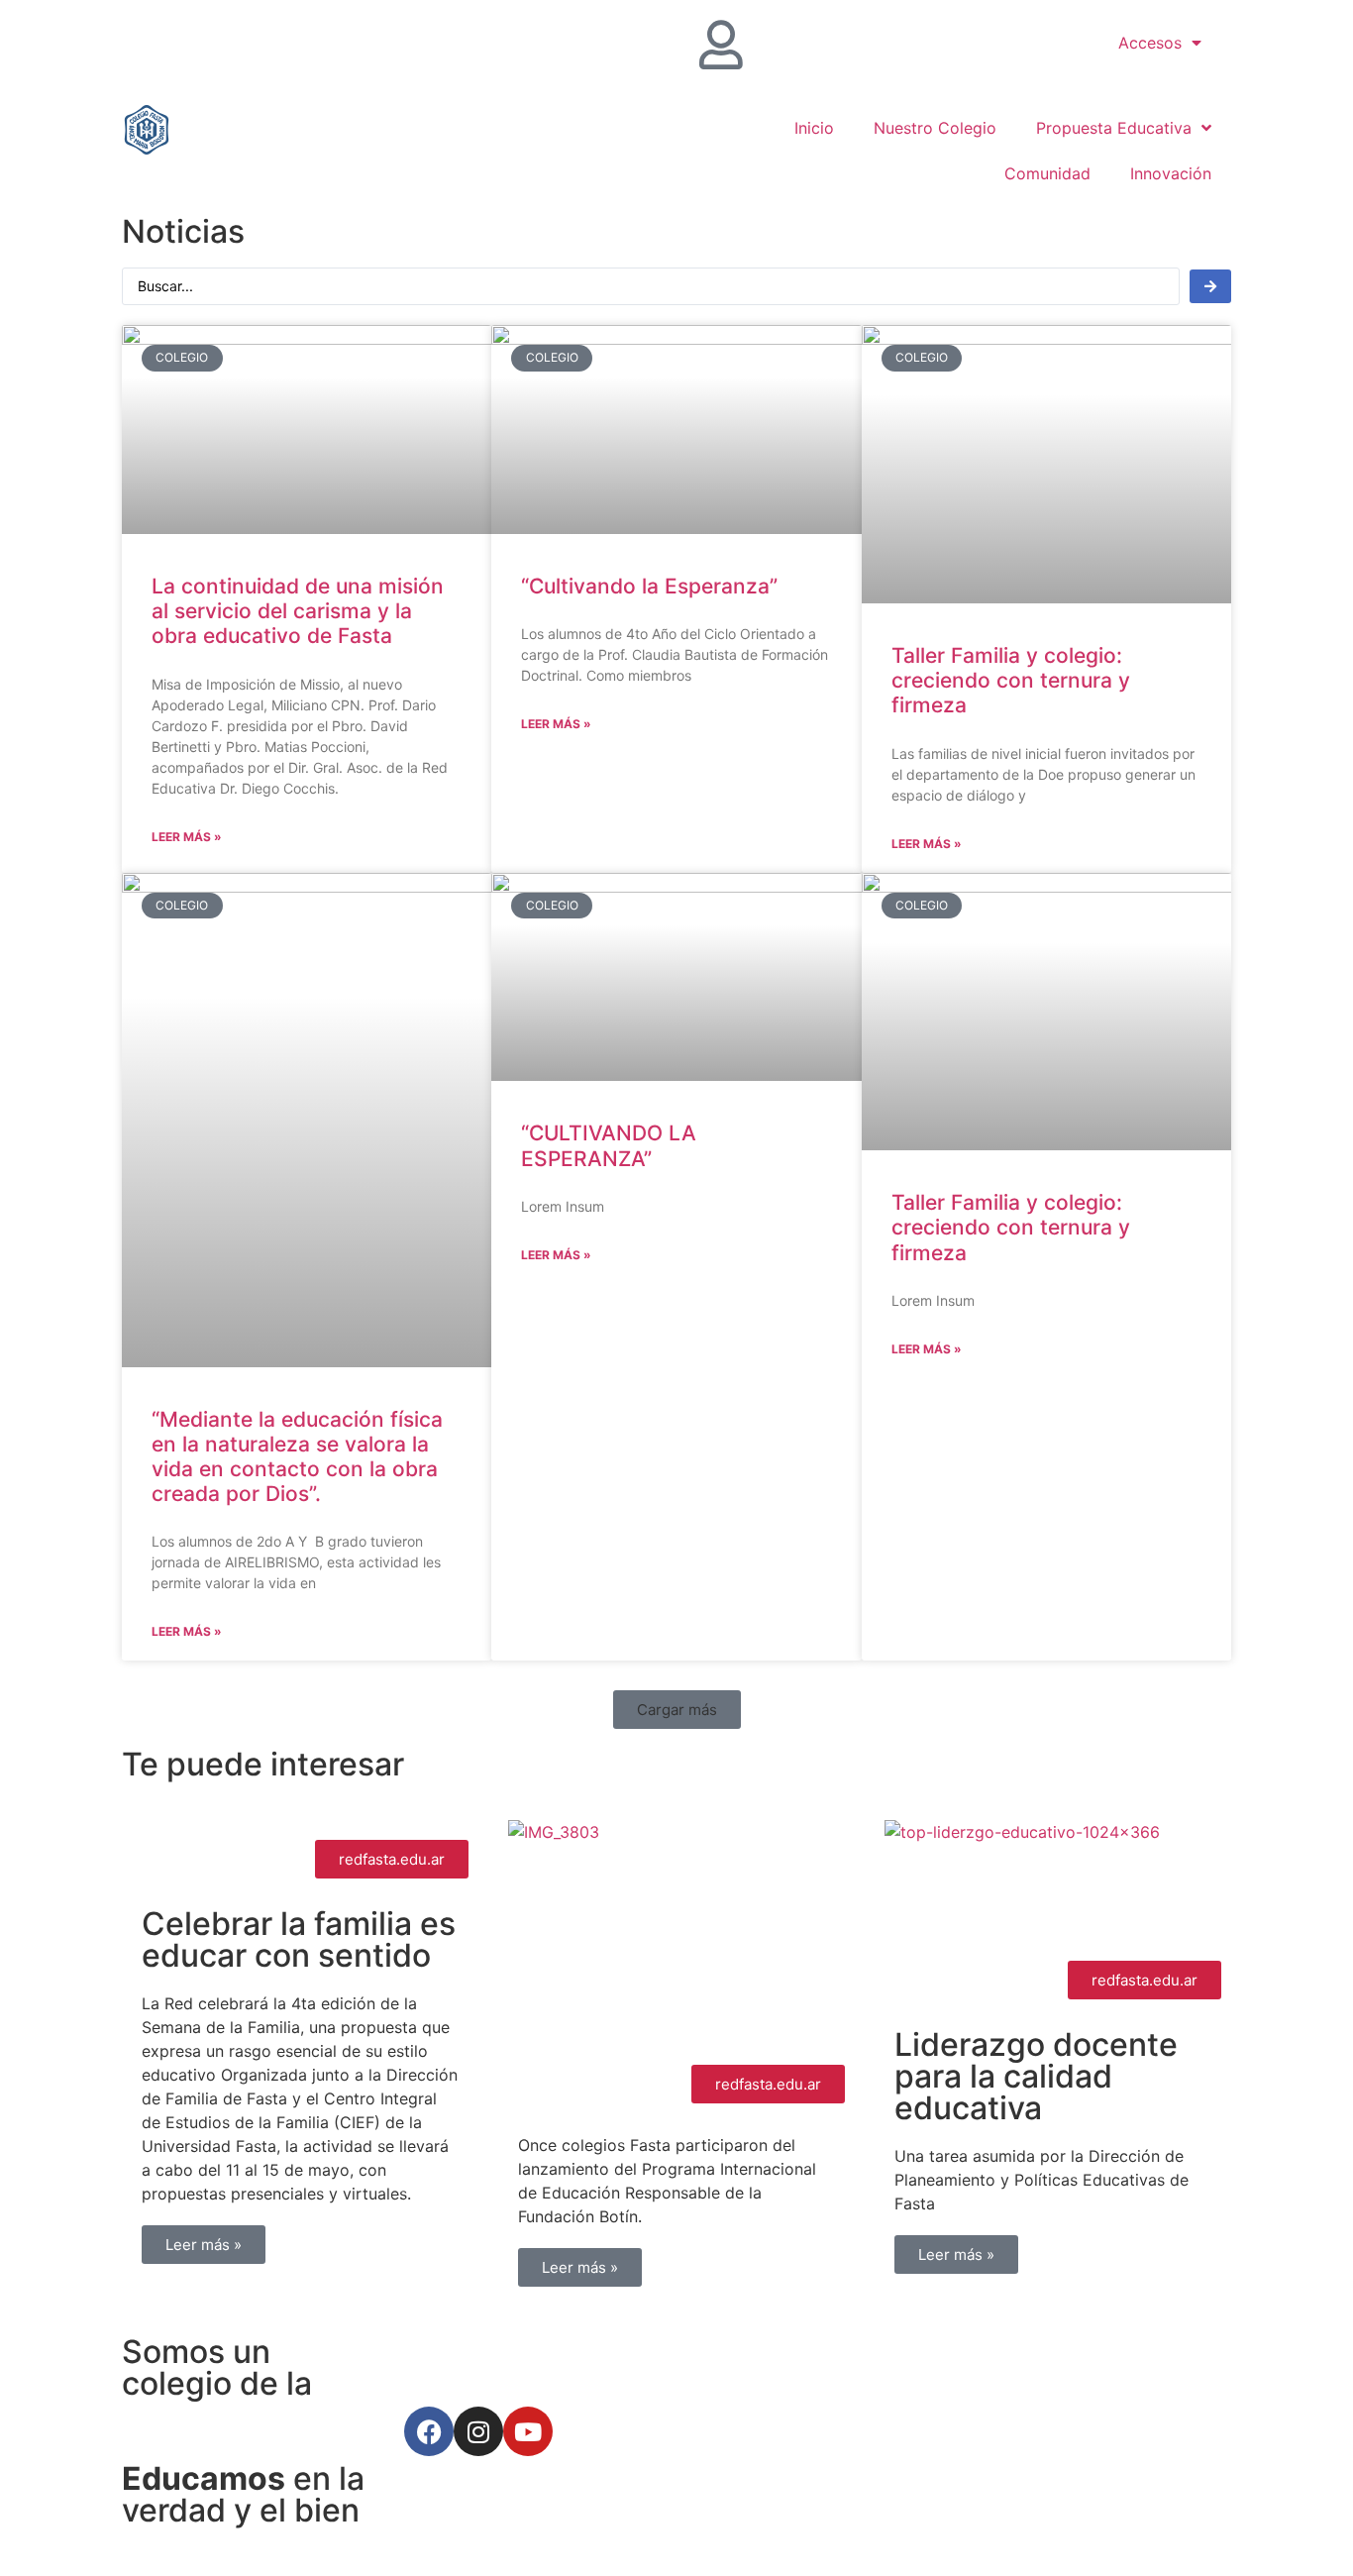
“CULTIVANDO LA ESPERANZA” (609, 1145)
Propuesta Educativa (1114, 128)
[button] (677, 1710)
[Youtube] (528, 2431)
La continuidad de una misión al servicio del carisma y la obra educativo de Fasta (298, 611)
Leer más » (187, 837)
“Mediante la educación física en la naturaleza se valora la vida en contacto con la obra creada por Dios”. (297, 1457)
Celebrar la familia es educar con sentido (299, 1939)
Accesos (1150, 43)
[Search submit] (1210, 286)
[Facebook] (429, 2431)
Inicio (814, 128)
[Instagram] (478, 2431)
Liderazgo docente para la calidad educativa (1036, 2076)
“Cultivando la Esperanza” (649, 586)
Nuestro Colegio (935, 128)
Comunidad (1047, 173)
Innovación (1171, 173)
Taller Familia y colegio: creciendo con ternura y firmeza (1011, 680)
